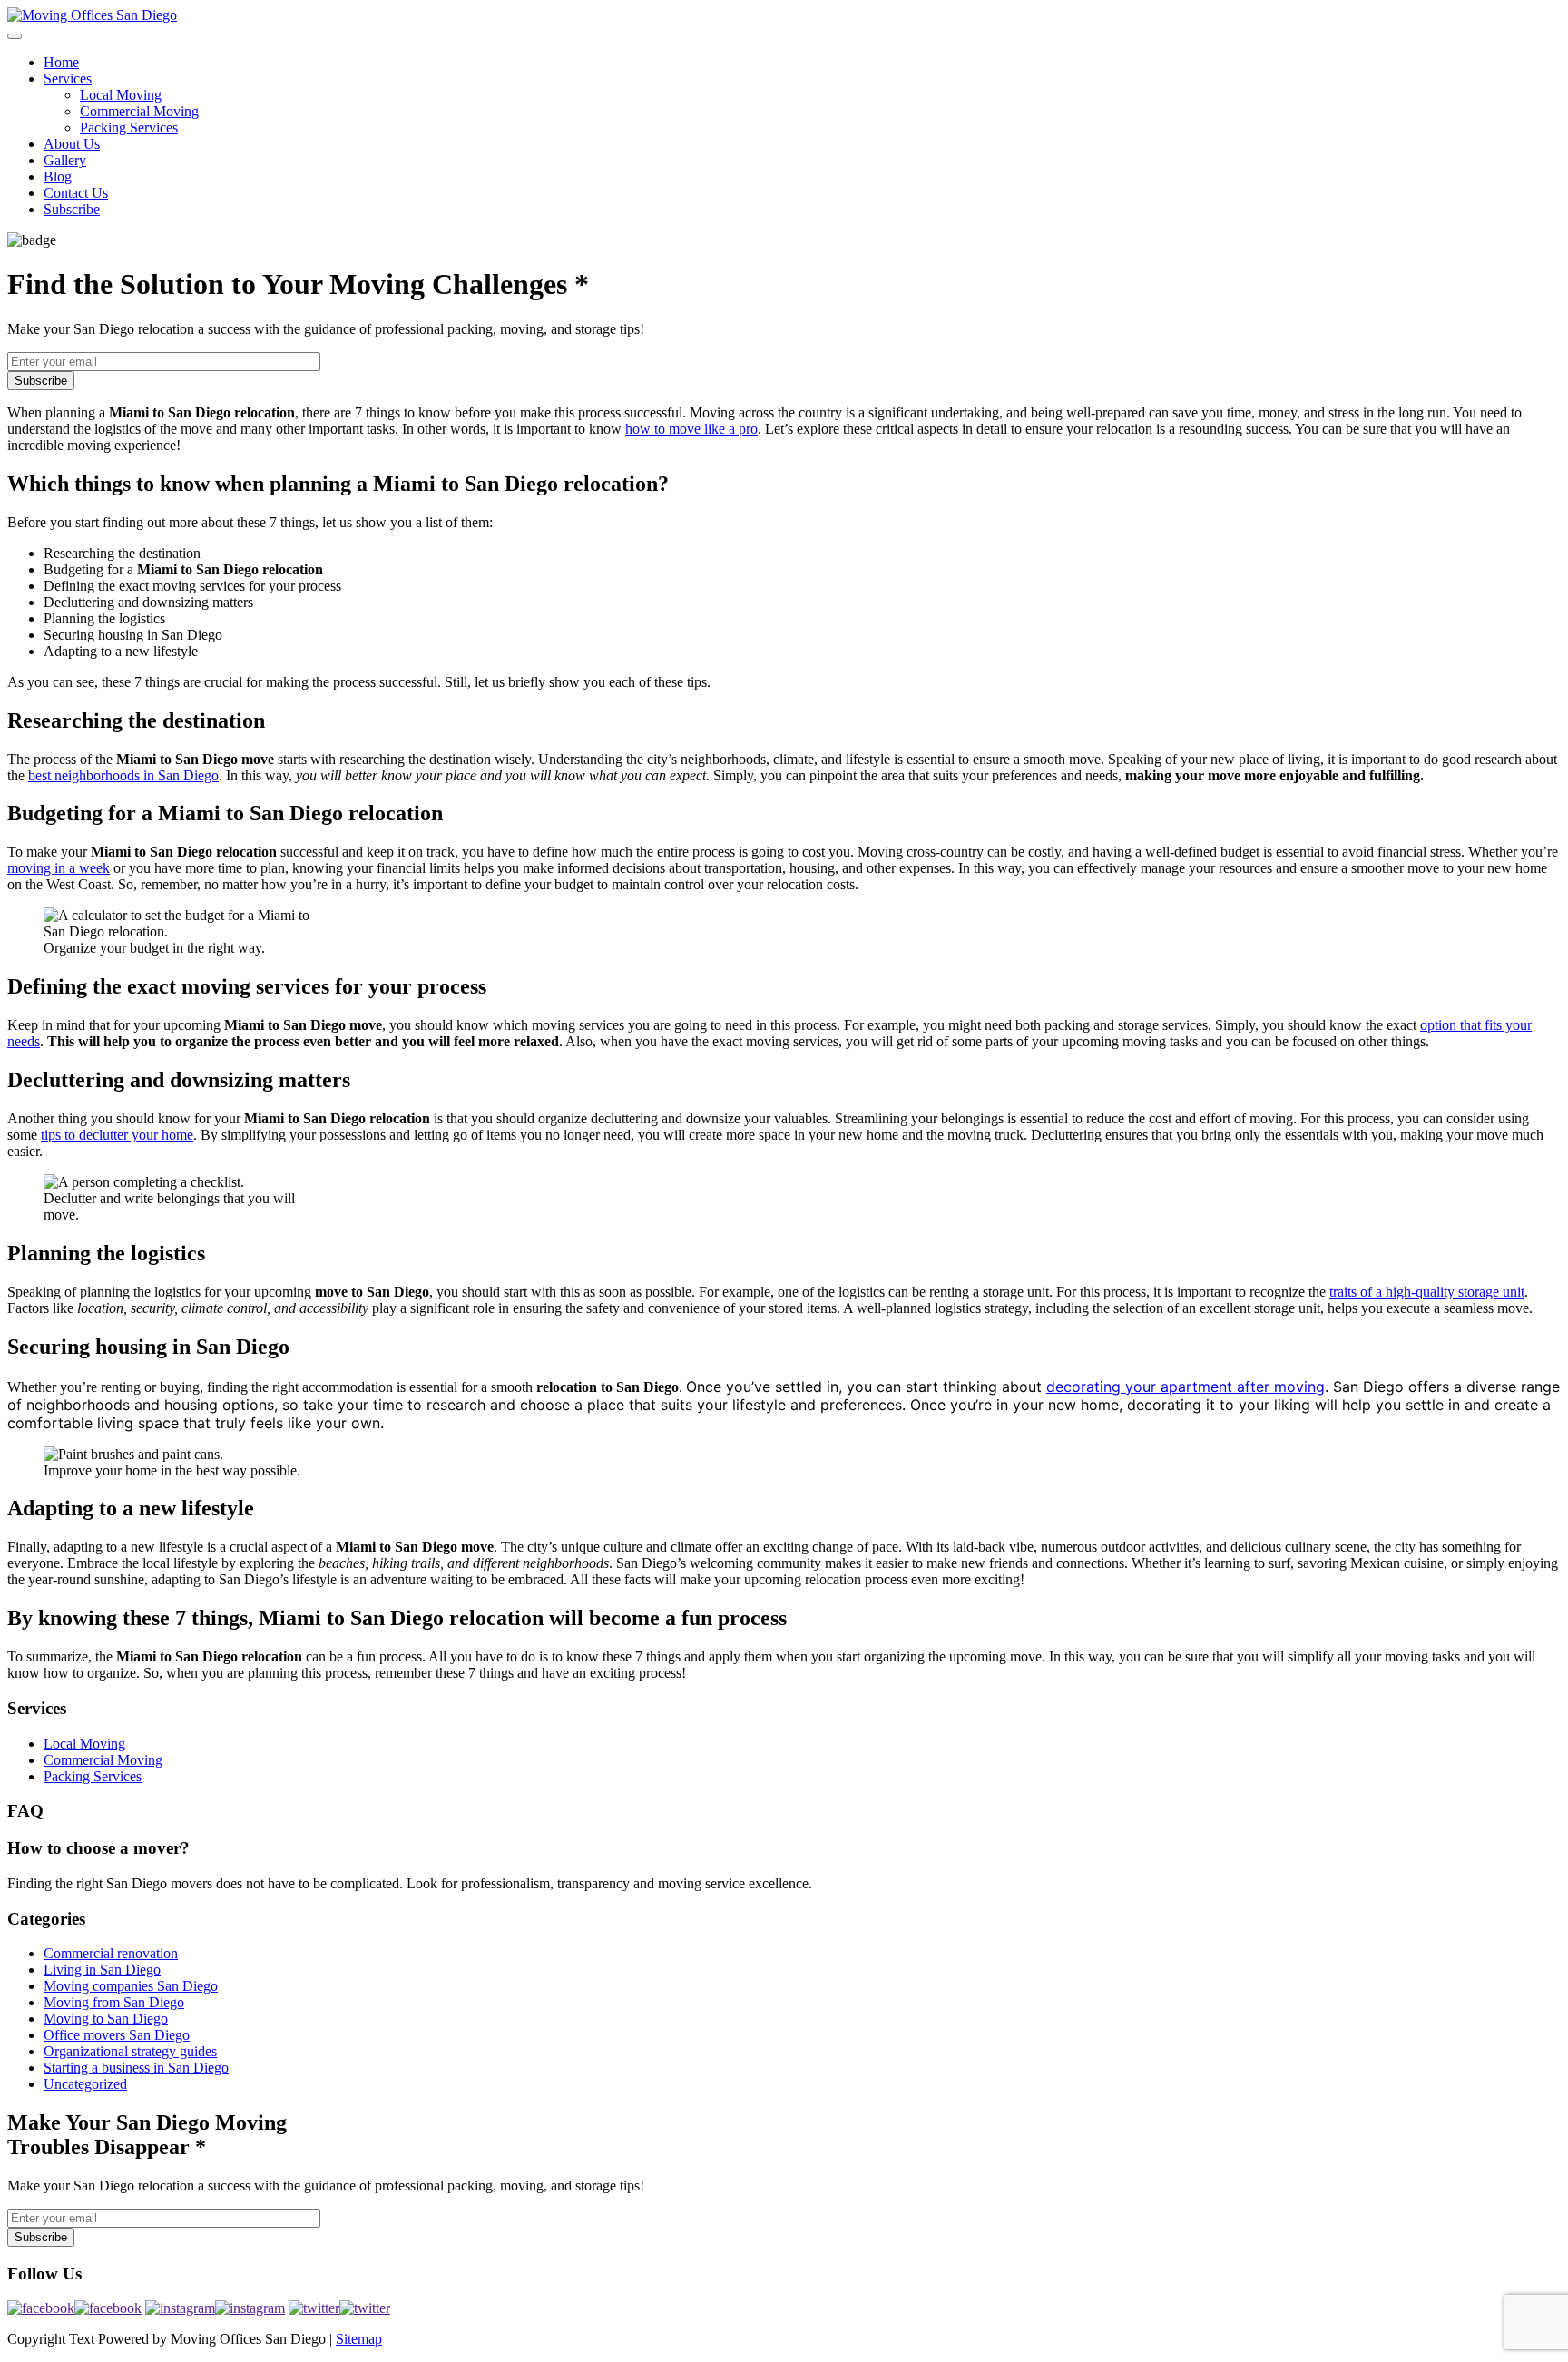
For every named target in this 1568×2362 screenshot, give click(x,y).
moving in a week (59, 868)
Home (61, 62)
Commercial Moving (139, 111)
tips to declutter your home (117, 1135)
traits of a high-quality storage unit (1427, 1292)
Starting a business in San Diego (136, 2068)
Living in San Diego (102, 1970)
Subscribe (72, 209)
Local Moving (121, 95)
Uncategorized (85, 2084)
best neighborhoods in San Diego (123, 775)
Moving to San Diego (106, 2019)
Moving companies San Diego (131, 1986)
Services (68, 78)
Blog (58, 176)
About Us (72, 144)
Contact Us (76, 193)
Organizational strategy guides (130, 2051)
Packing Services (129, 127)
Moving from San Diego (114, 2002)
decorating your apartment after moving (1186, 1387)
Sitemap (359, 2339)
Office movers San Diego (117, 2035)
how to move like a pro (691, 429)
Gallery (65, 160)
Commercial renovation (111, 1953)
